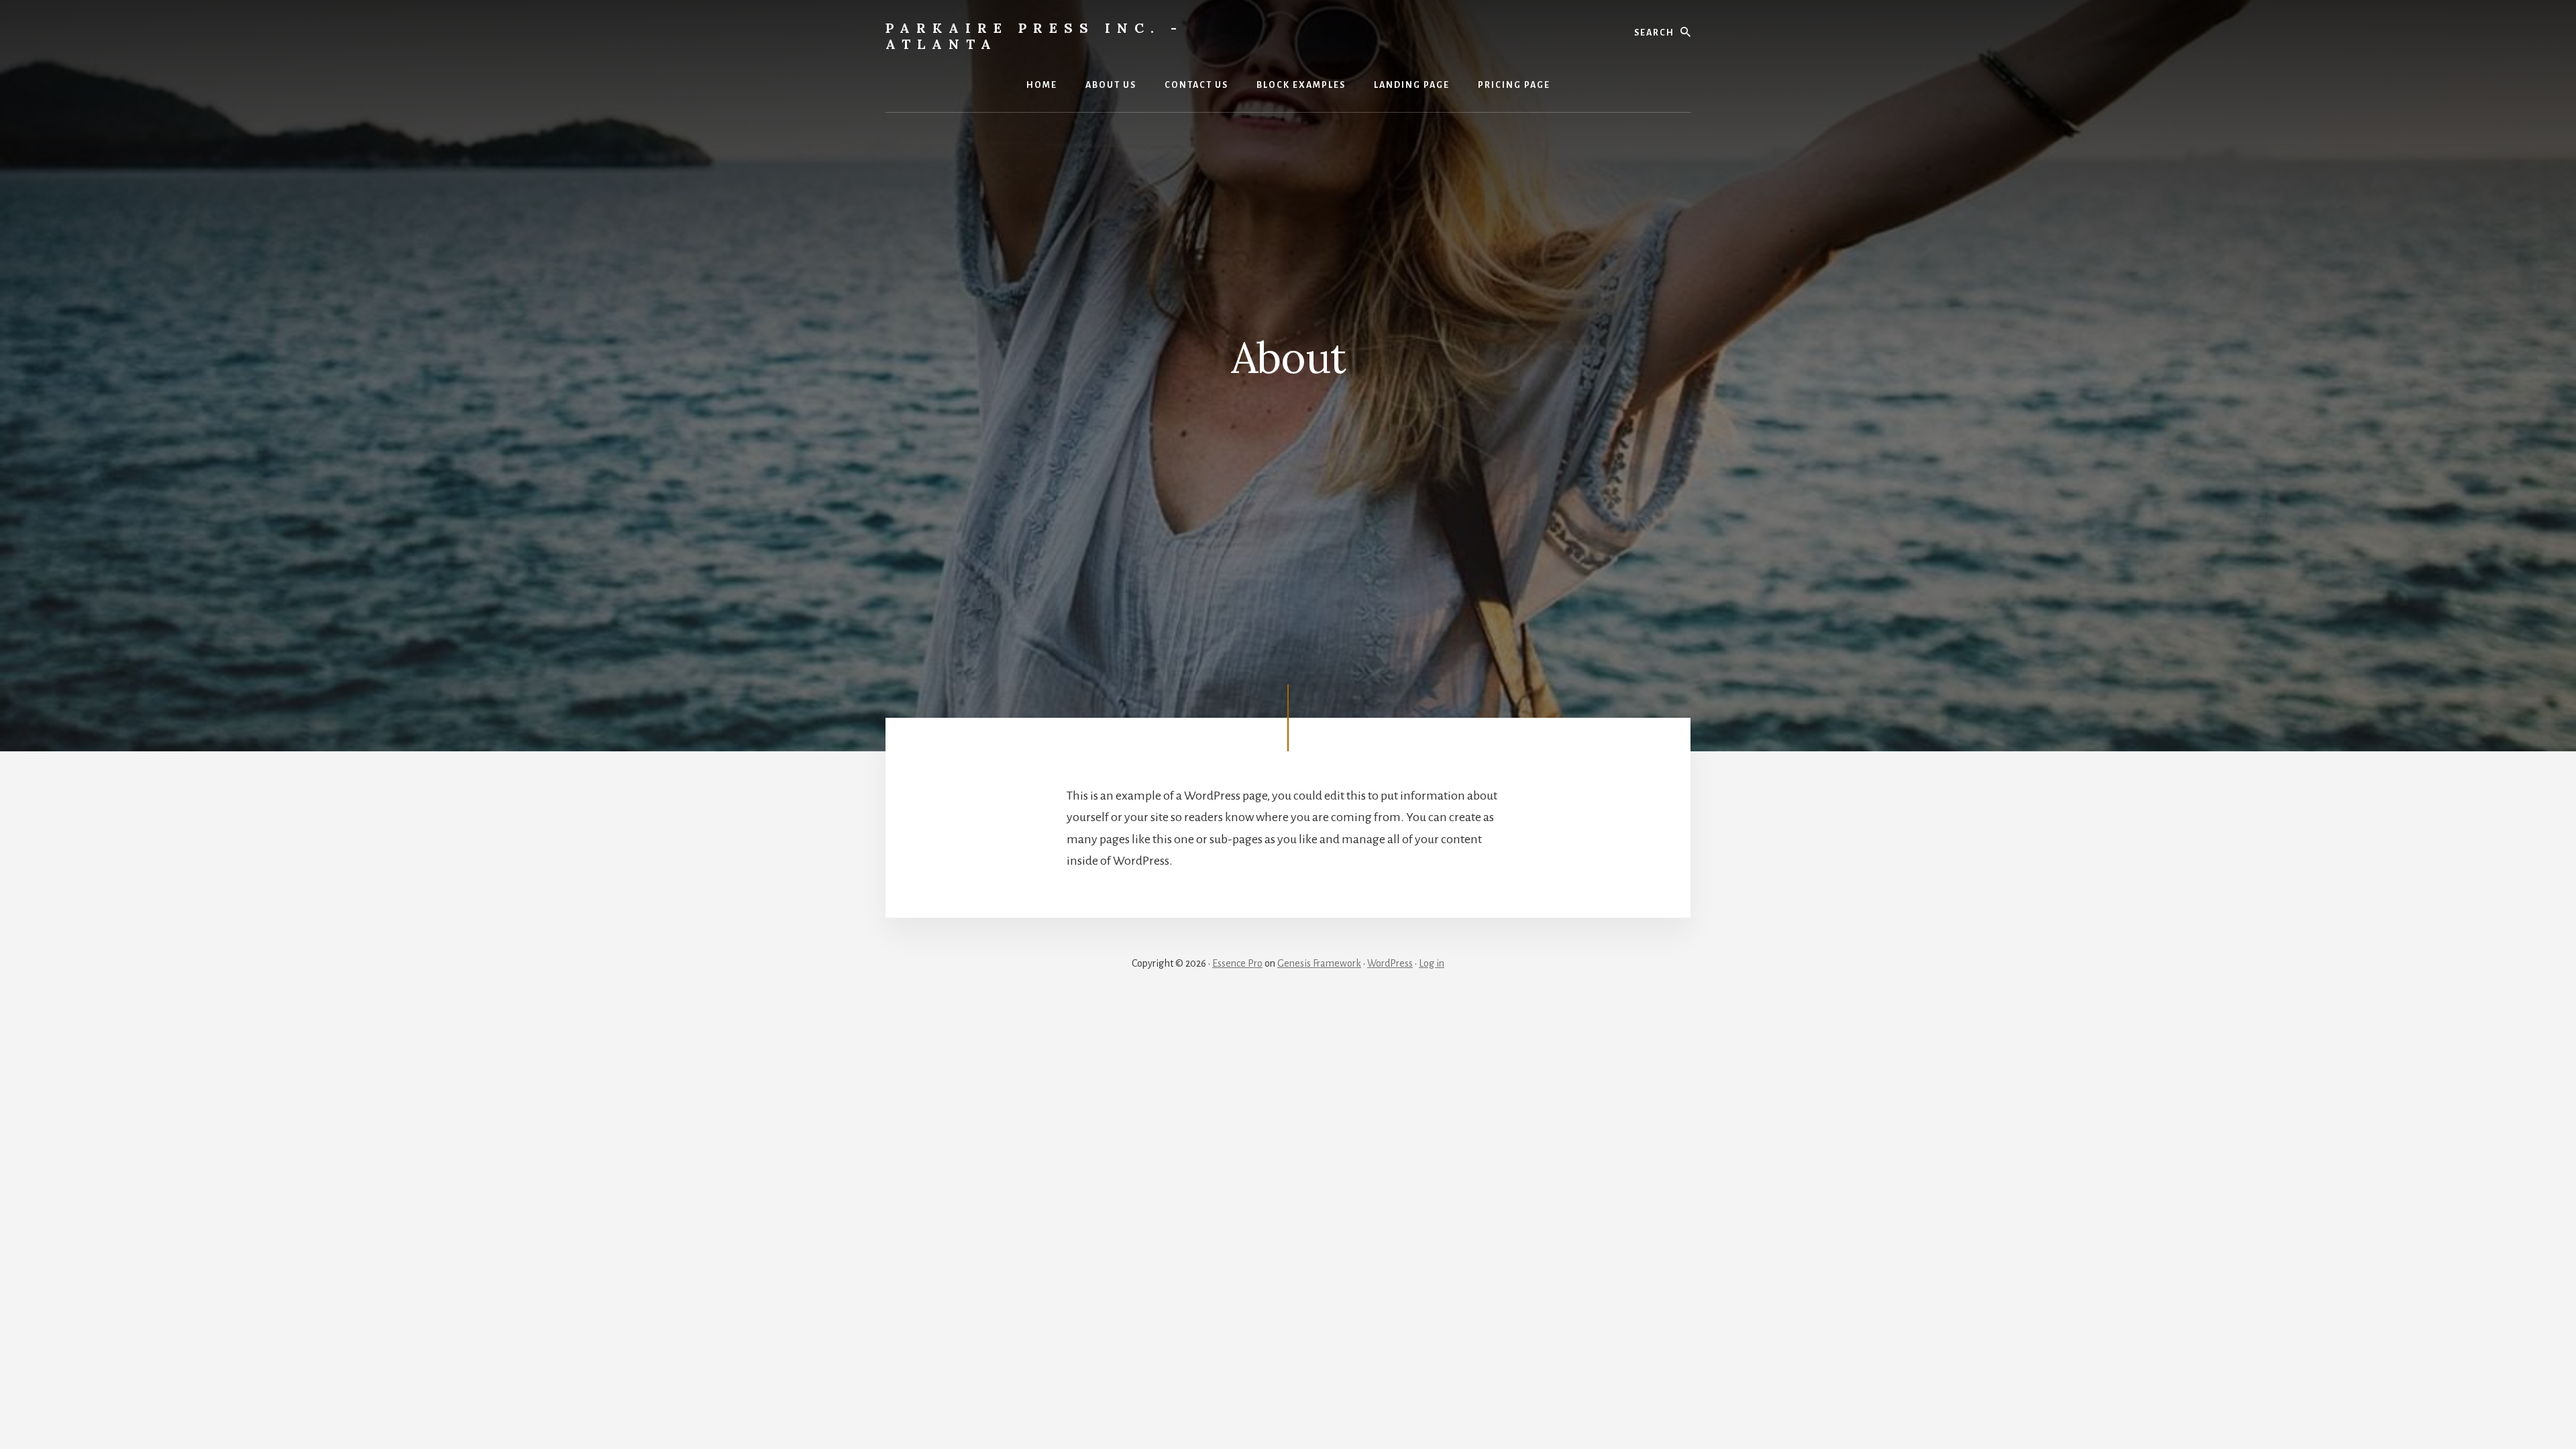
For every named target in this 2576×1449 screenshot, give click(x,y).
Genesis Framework (1319, 963)
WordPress (1390, 963)
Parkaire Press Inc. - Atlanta (1034, 36)
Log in (1432, 963)
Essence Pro (1237, 963)
